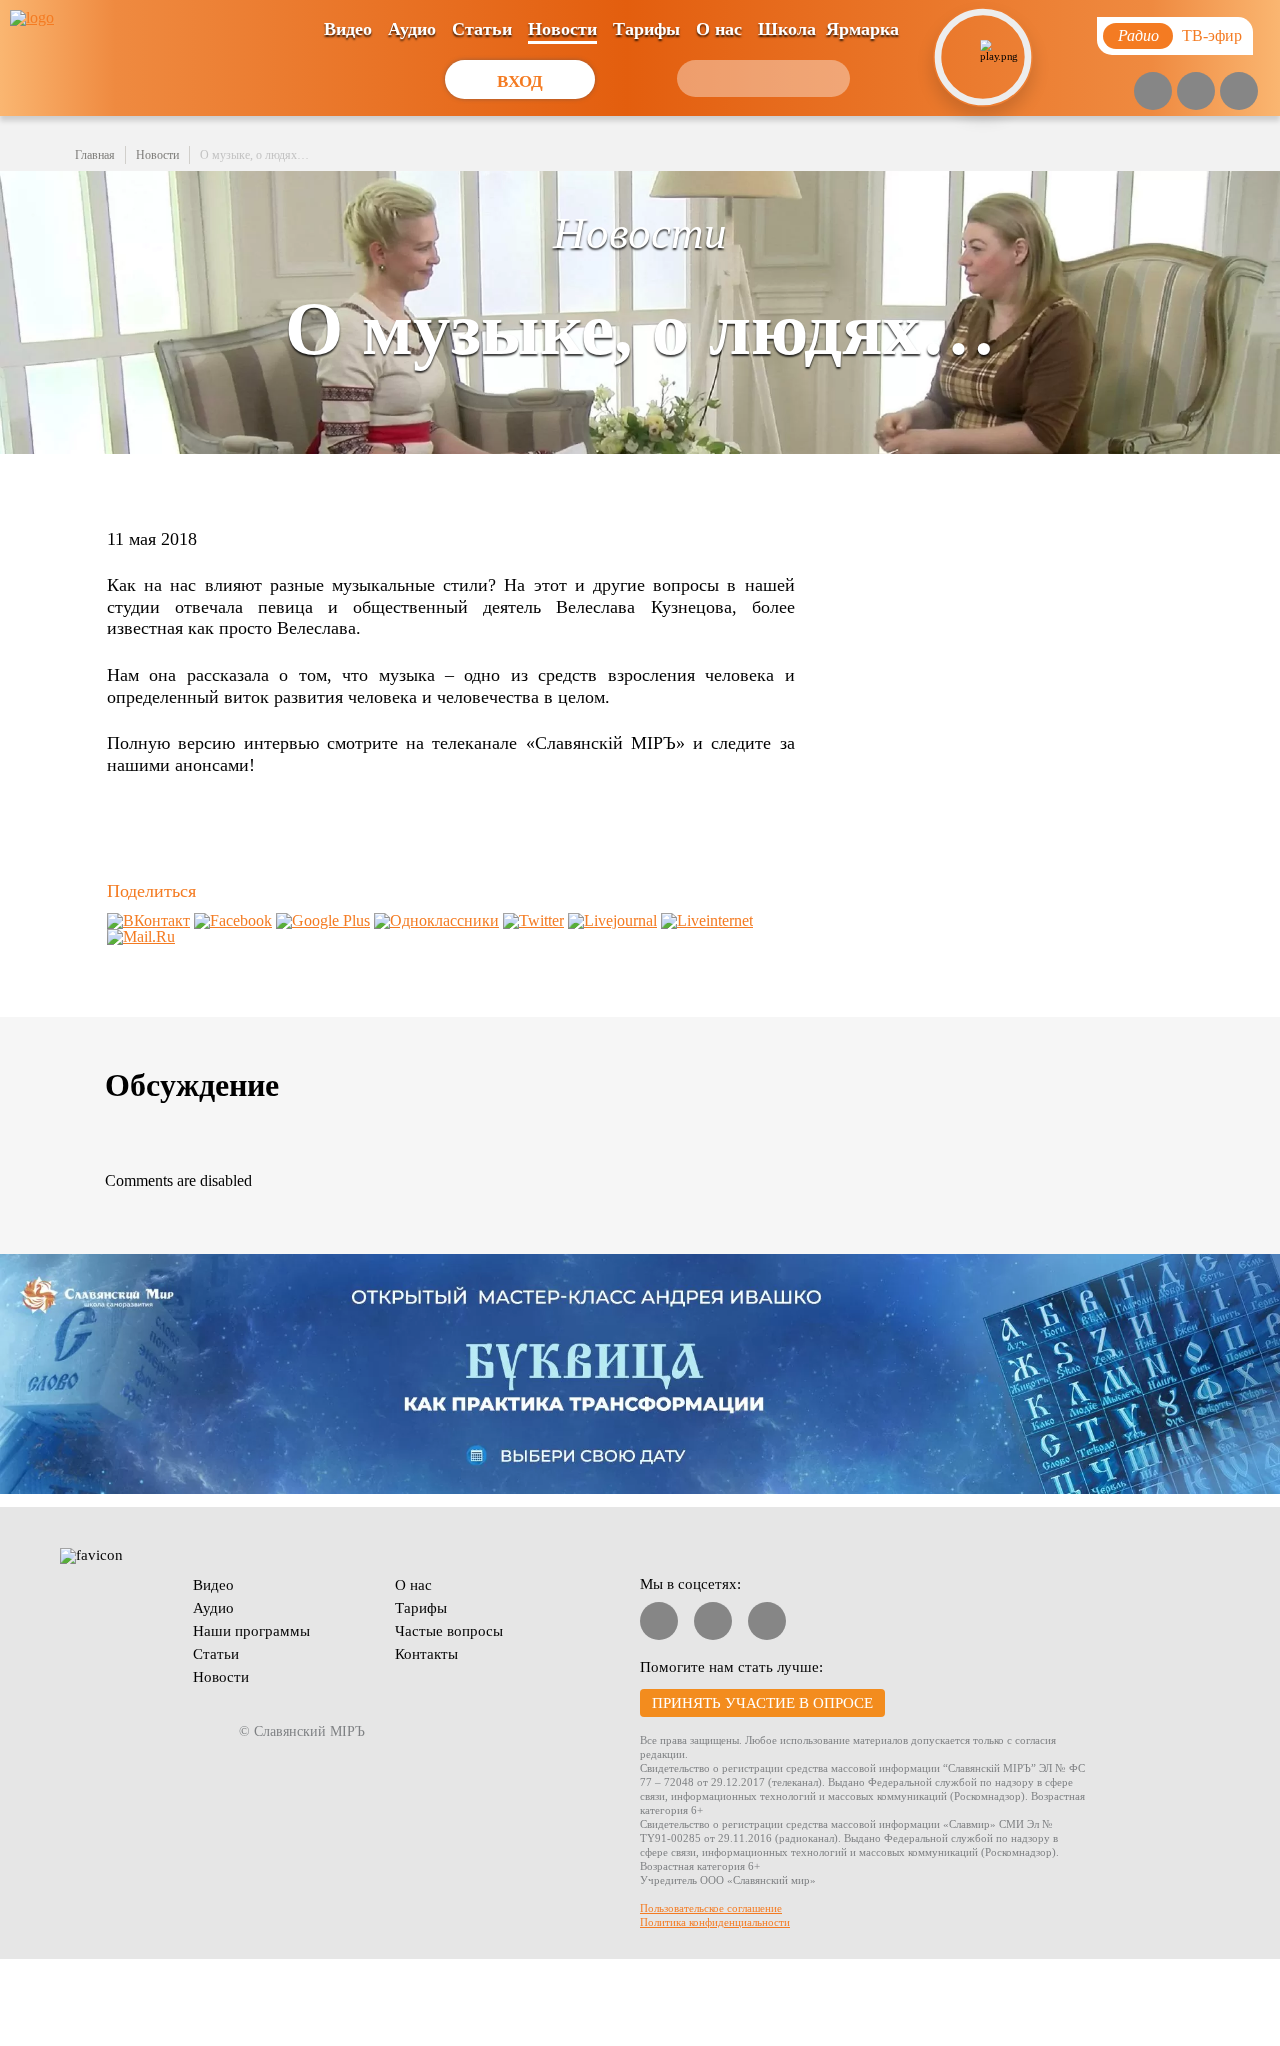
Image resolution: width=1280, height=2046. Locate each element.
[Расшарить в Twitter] (533, 920)
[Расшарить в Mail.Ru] (141, 936)
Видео (348, 29)
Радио (1138, 35)
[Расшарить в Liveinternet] (707, 920)
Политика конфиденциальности (715, 1922)
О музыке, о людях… (254, 155)
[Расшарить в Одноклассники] (436, 920)
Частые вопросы (449, 1631)
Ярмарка (862, 29)
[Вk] (1196, 91)
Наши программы (251, 1631)
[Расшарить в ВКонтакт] (148, 920)
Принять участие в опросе (762, 1703)
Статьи (482, 29)
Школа (787, 29)
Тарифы (646, 29)
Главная (95, 155)
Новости (562, 29)
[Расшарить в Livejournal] (612, 920)
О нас (719, 29)
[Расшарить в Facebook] (233, 920)
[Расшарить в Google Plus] (323, 920)
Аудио (412, 29)
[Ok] (1239, 91)
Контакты (426, 1654)
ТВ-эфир (1212, 35)
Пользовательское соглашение (711, 1908)
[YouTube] (1153, 91)
